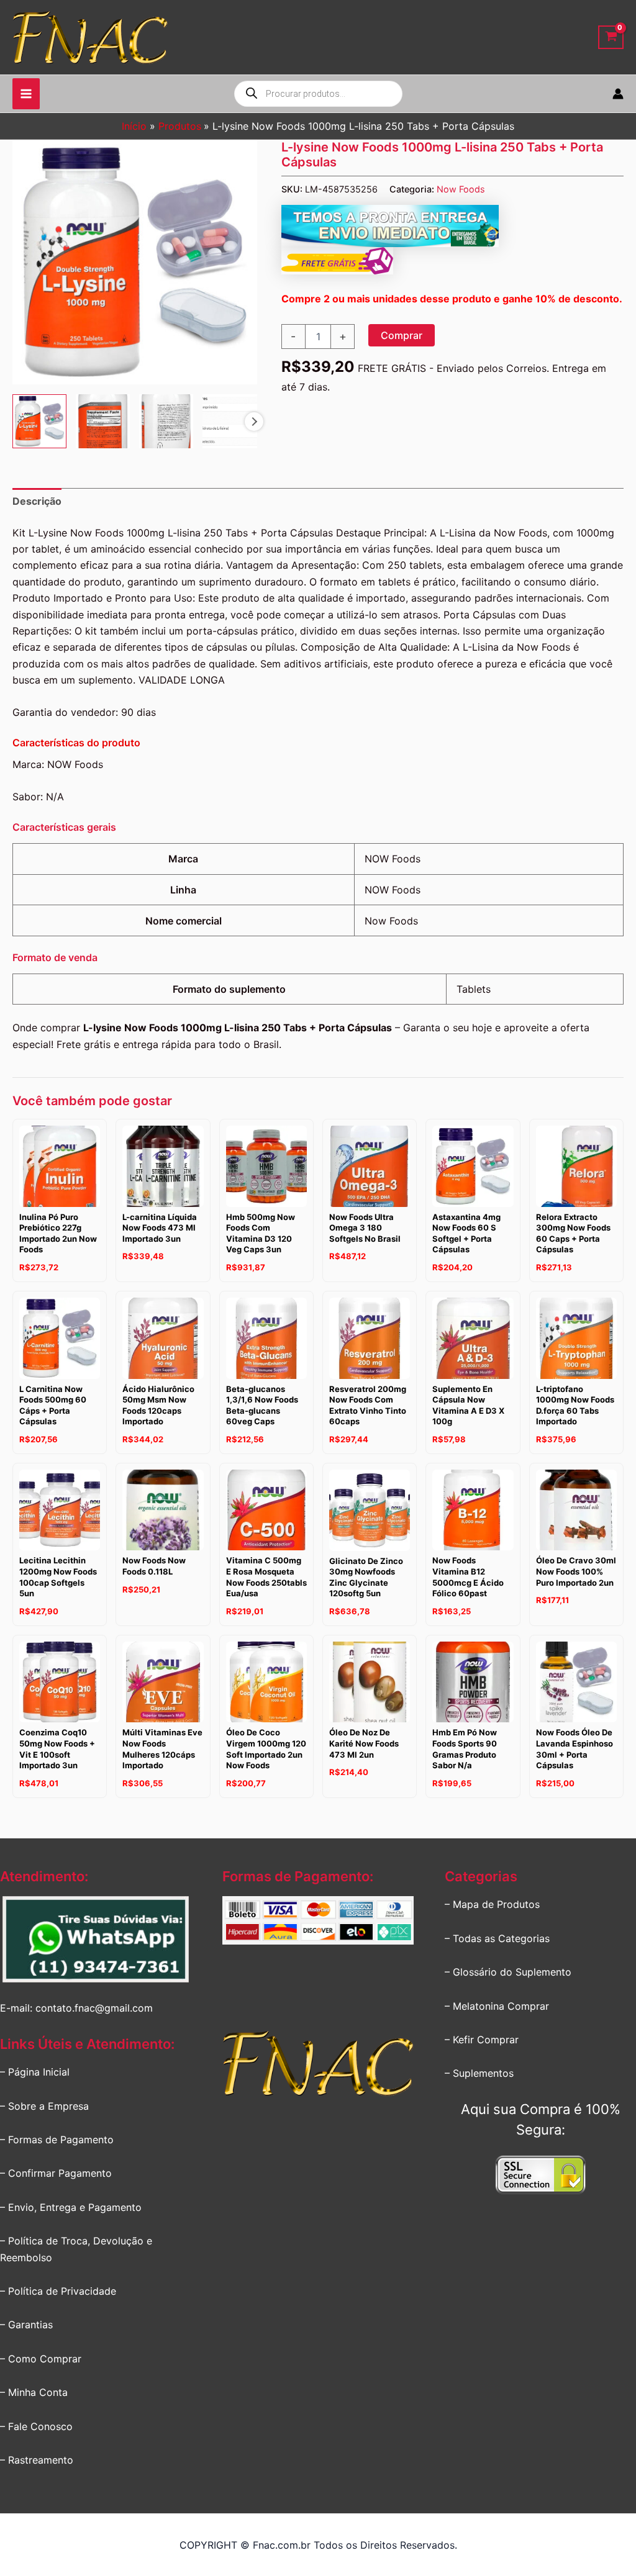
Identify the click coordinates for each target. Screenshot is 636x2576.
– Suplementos (479, 2073)
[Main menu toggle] (26, 94)
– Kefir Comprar (482, 2040)
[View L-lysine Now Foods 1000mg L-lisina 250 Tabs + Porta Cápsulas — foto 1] (39, 421)
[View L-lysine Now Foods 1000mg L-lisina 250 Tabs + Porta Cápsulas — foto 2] (103, 421)
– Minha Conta (34, 2392)
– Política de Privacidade (58, 2291)
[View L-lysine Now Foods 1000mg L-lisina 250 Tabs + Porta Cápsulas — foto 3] (166, 421)
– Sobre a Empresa (44, 2106)
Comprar (402, 335)
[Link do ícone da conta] (618, 94)
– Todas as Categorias (497, 1938)
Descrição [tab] (37, 501)
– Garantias (26, 2325)
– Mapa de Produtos (492, 1904)
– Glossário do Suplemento (508, 1972)
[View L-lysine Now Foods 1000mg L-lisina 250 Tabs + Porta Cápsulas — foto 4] (229, 421)
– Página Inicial (35, 2072)
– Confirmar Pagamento (56, 2173)
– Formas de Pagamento (57, 2140)
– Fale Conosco (36, 2426)
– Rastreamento (37, 2460)
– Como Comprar (41, 2359)
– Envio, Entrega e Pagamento (71, 2207)
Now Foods (461, 189)
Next (254, 422)
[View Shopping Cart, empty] (611, 38)
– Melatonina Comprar (497, 2006)
